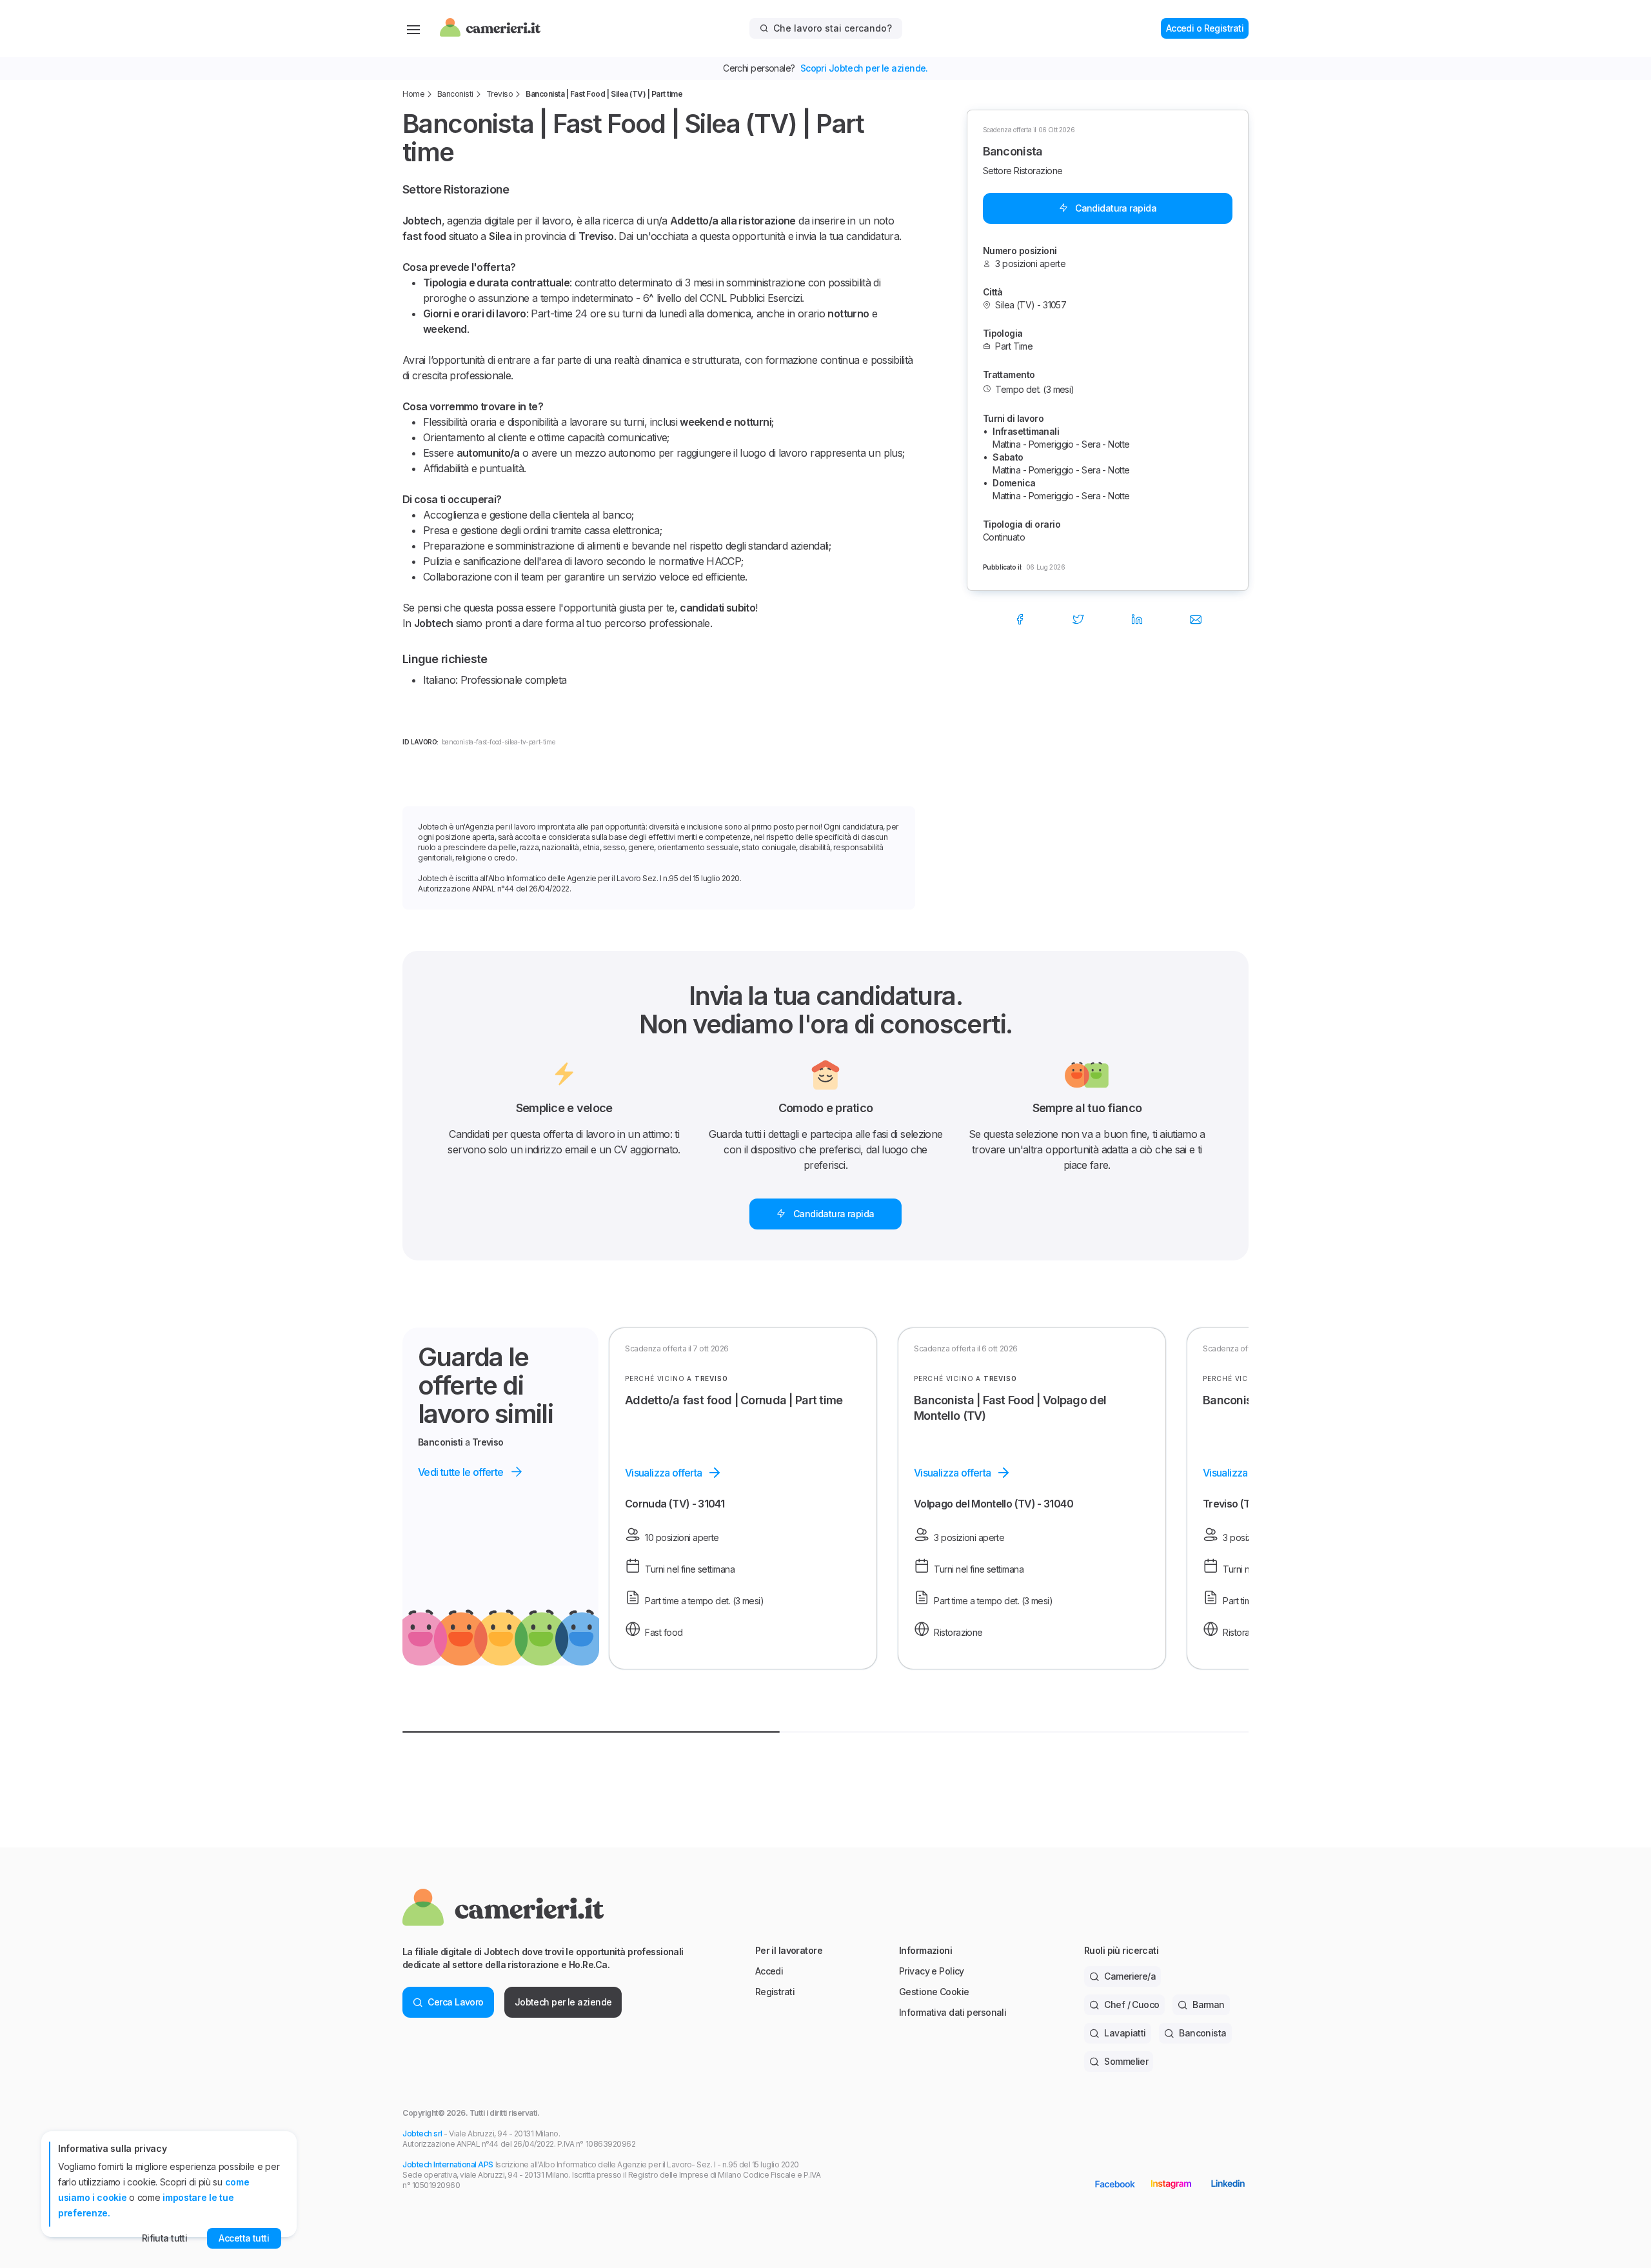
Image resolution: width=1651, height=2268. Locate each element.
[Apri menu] (413, 28)
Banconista (1202, 2033)
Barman (1209, 2004)
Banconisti (455, 94)
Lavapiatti (1125, 2033)
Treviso (500, 94)
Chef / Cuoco (1132, 2004)
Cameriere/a (1130, 1976)
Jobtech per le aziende (563, 2002)
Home (413, 94)
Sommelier (1126, 2061)
